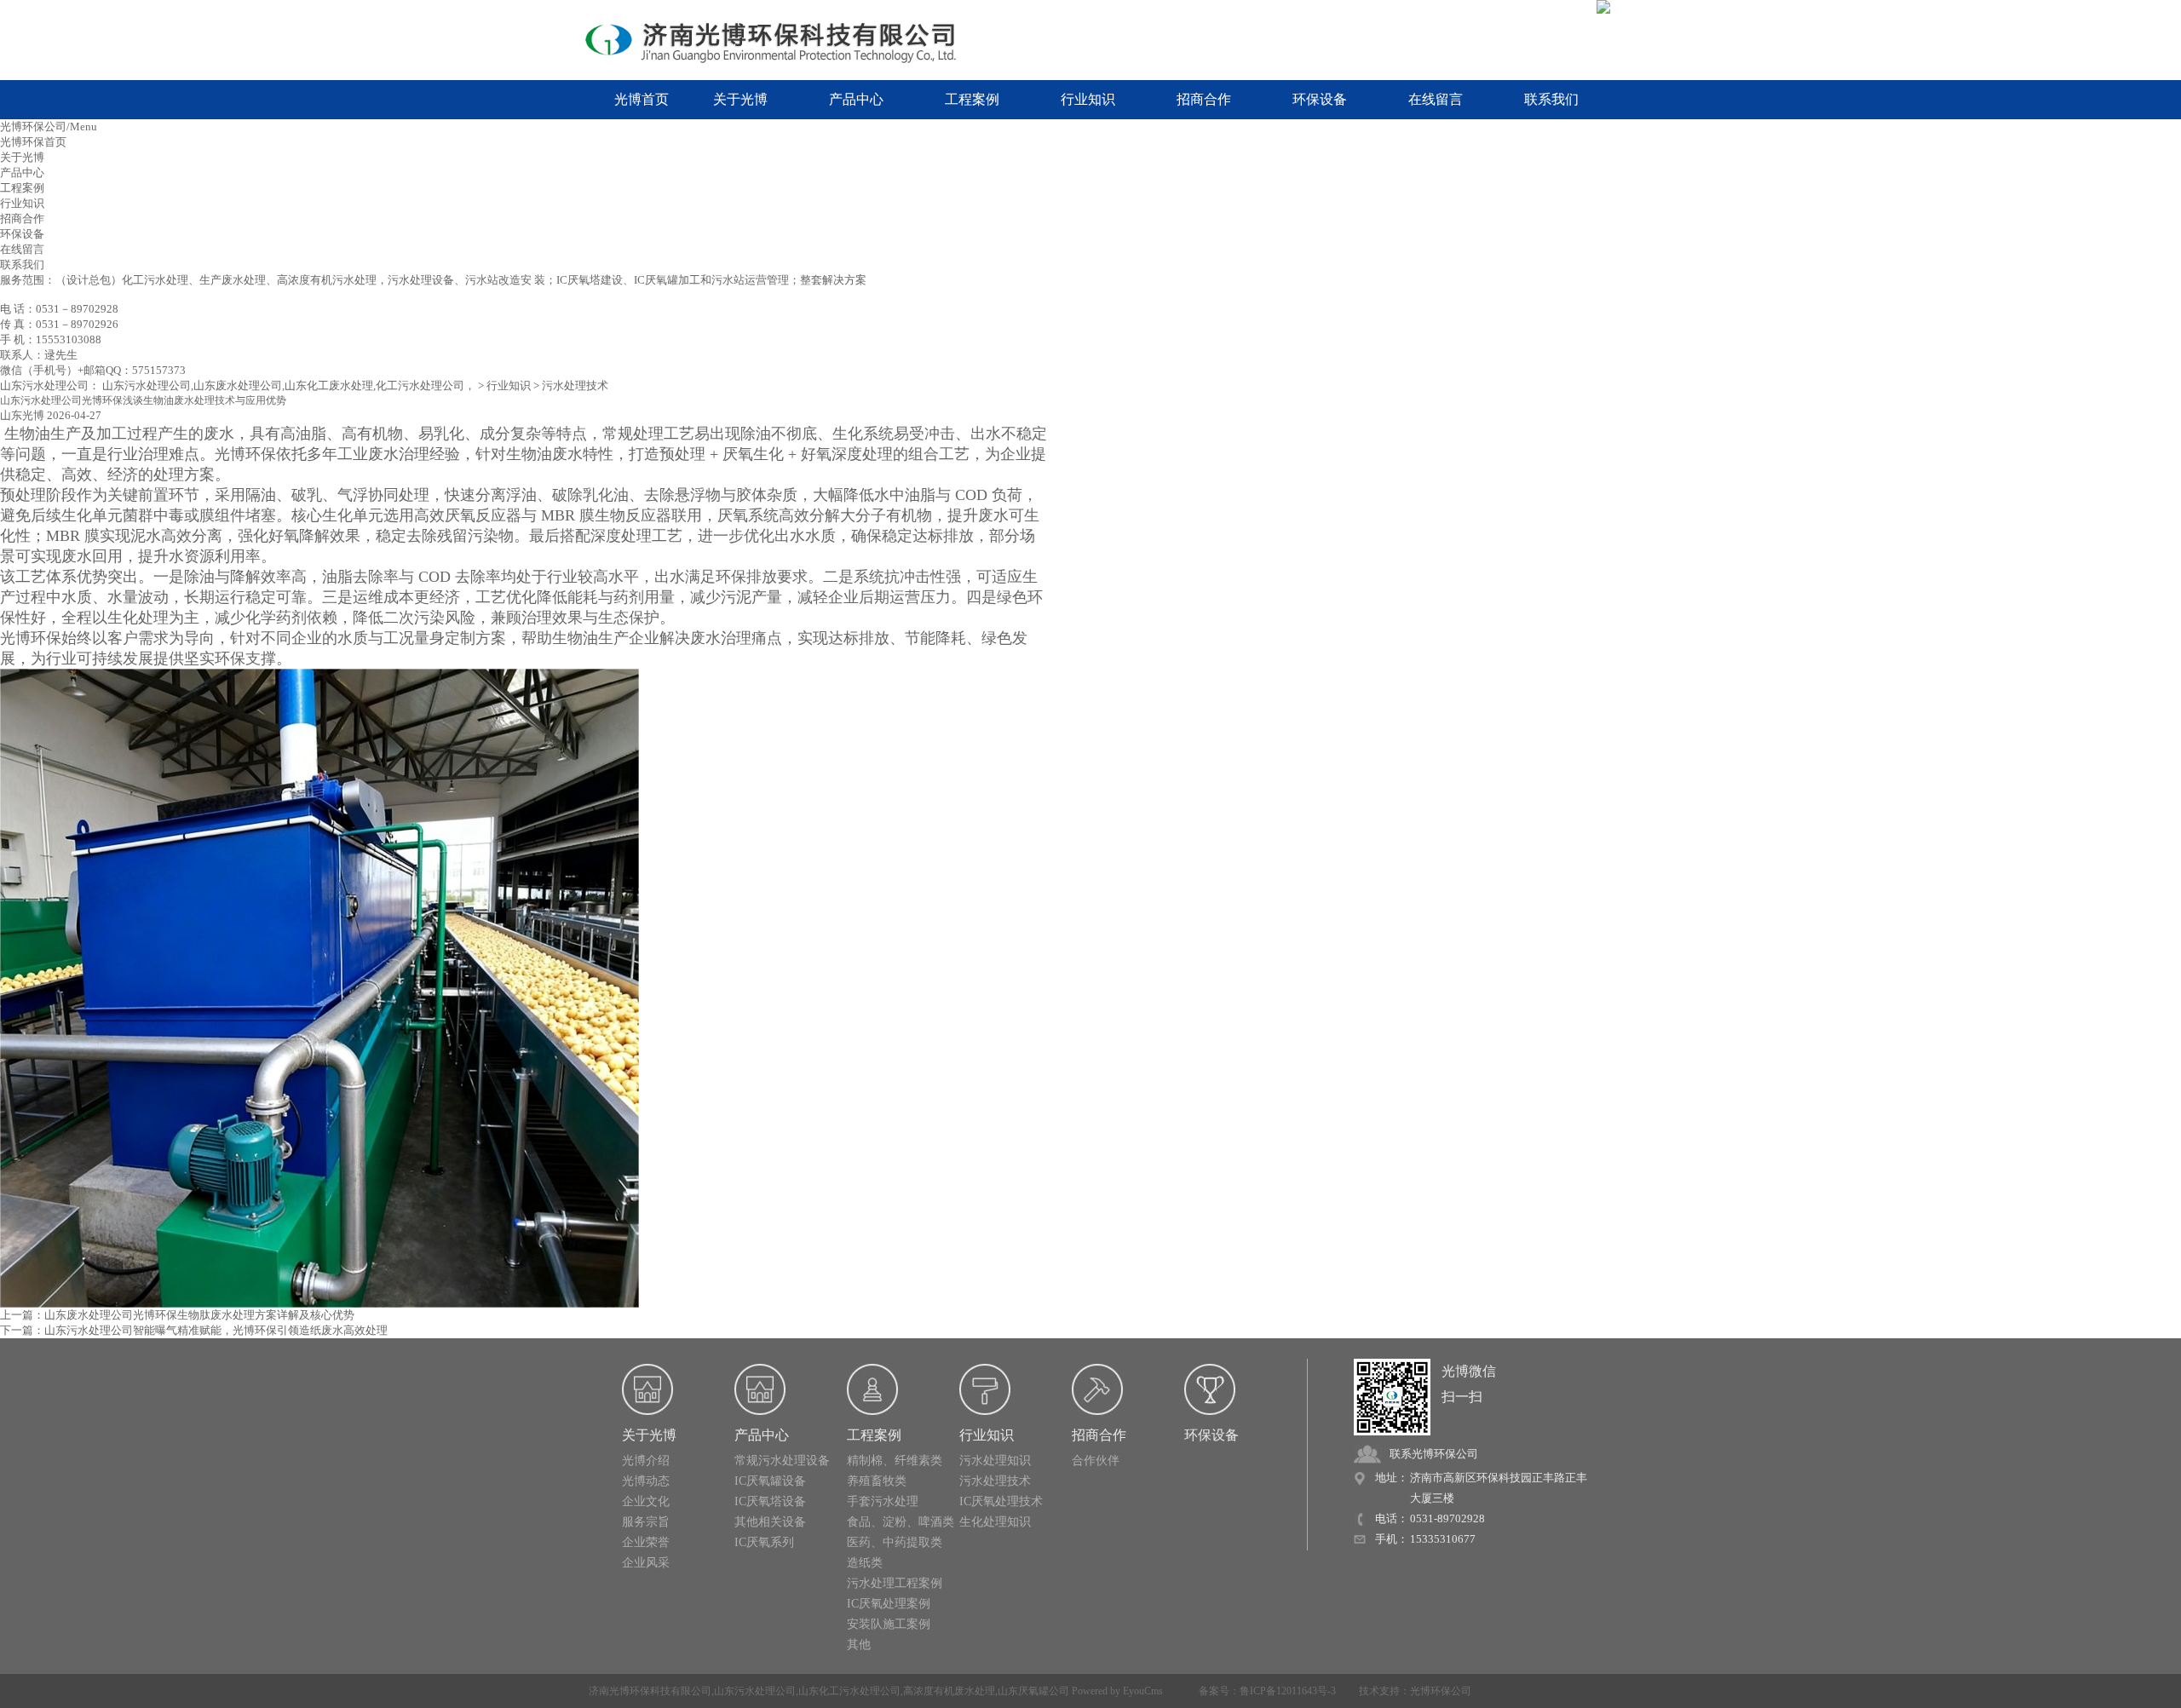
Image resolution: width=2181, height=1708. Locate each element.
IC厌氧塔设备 (770, 1501)
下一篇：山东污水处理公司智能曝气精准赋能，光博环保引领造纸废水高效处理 (194, 1330)
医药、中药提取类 (895, 1542)
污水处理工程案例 (895, 1583)
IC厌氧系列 (764, 1542)
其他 (859, 1645)
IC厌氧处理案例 (889, 1604)
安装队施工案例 (889, 1624)
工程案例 (972, 99)
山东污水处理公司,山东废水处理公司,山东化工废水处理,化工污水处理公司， (289, 385)
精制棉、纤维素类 (895, 1461)
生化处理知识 (995, 1522)
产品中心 (856, 99)
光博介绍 (646, 1461)
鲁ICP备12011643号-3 (1288, 1691)
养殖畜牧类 (877, 1481)
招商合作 (1204, 99)
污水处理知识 (995, 1461)
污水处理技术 (575, 385)
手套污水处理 (883, 1501)
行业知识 (1088, 99)
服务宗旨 (646, 1522)
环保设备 (1320, 99)
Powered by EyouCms (1116, 1691)
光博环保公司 (1441, 1691)
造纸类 (865, 1563)
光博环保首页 (33, 142)
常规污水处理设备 (782, 1461)
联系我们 (1551, 99)
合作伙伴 (1096, 1461)
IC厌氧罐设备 (770, 1481)
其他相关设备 (770, 1522)
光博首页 (642, 99)
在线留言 (1436, 99)
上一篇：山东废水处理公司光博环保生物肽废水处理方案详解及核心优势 (177, 1315)
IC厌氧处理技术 (1001, 1501)
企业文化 (646, 1501)
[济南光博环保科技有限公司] (784, 41)
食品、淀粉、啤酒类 (901, 1522)
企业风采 (646, 1563)
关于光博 (740, 99)
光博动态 (646, 1481)
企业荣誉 (646, 1542)
